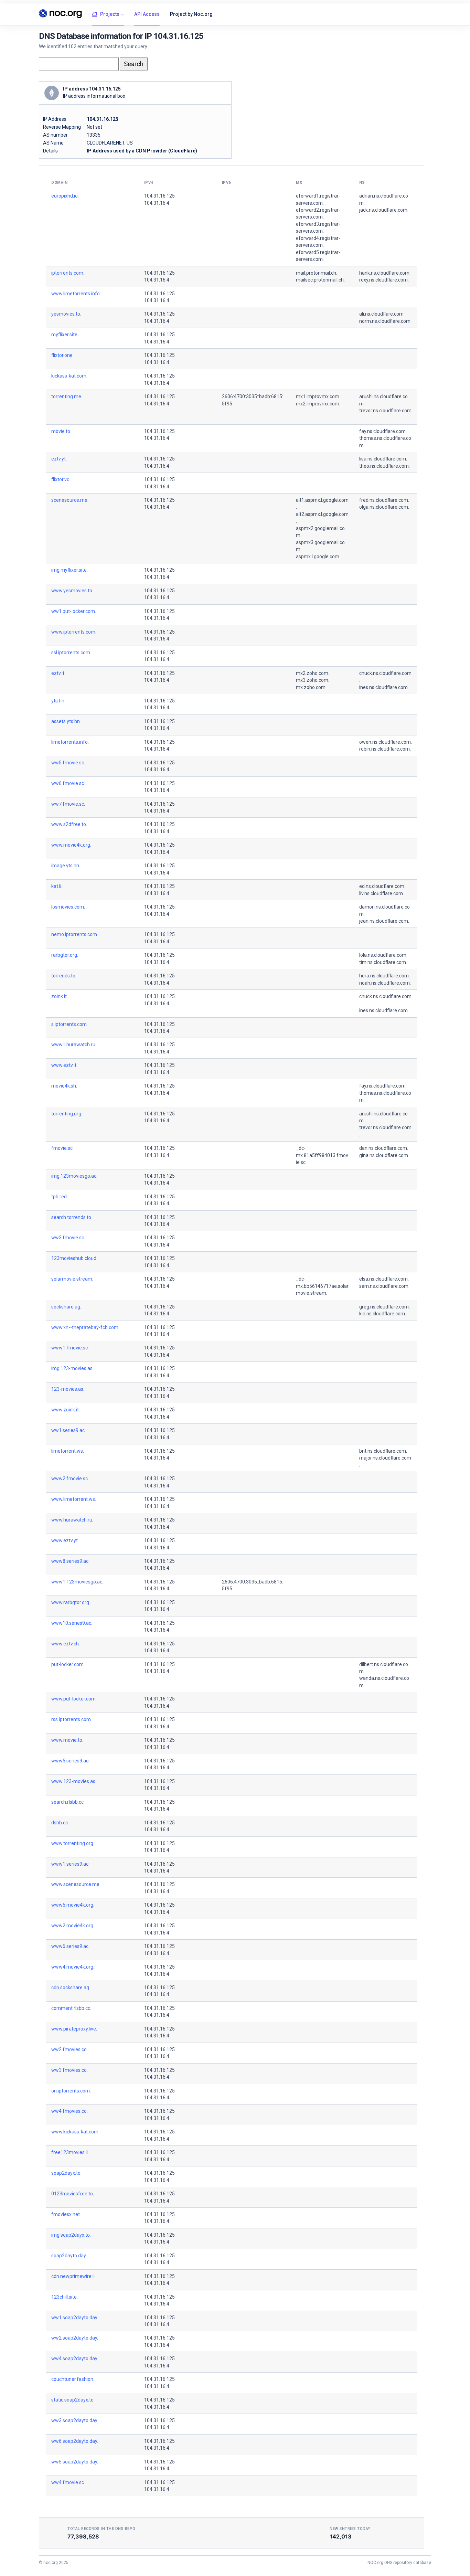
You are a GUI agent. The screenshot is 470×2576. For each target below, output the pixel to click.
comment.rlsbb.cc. (71, 2008)
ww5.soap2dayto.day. (75, 2462)
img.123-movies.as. (72, 1368)
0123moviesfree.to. (73, 2194)
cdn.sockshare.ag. (71, 1987)
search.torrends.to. (72, 1217)
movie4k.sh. (64, 1086)
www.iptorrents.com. (74, 632)
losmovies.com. (68, 907)
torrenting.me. (67, 396)
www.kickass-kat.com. (75, 2132)
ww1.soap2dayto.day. (75, 2318)
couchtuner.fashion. (73, 2379)
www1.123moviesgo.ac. (77, 1582)
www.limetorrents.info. (76, 294)
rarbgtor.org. (65, 955)
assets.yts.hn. (66, 721)
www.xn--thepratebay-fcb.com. (85, 1327)
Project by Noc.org (191, 14)
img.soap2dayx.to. (71, 2235)
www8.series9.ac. (70, 1561)
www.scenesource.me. (76, 1884)
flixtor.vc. (61, 479)
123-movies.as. (68, 1389)
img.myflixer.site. (70, 570)
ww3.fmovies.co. (70, 2070)
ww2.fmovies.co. (70, 2049)
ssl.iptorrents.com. (71, 653)
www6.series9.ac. (70, 1946)
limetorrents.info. (70, 742)
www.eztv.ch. (66, 1644)
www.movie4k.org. (71, 845)
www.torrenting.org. (73, 1843)
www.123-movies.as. (74, 1781)
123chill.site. (65, 2297)
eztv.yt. (59, 459)
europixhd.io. (65, 196)
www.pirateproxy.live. (74, 2029)
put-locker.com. (68, 1664)
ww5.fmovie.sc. (68, 763)
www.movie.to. (67, 1740)
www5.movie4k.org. (73, 1905)
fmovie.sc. (62, 1148)
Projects (110, 14)
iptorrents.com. (68, 273)
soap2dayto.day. (69, 2256)
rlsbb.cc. (60, 1823)
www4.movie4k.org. (73, 1967)
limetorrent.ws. (68, 1451)
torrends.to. (64, 976)
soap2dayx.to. (66, 2173)
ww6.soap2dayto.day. (75, 2441)
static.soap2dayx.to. (73, 2400)
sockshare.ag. (66, 1307)
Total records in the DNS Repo (102, 2529)
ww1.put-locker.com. (74, 611)
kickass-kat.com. (69, 376)
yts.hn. (58, 701)
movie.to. (61, 431)
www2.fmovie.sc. (70, 1478)
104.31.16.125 (159, 196)
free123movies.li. (70, 2152)
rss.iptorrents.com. (72, 1719)
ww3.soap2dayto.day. (75, 2420)
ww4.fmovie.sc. (68, 2482)
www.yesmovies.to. (72, 591)
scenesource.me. (70, 500)
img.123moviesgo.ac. (74, 1176)
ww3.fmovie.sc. (68, 1238)
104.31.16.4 (157, 203)
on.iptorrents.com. (71, 2091)
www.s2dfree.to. (69, 824)
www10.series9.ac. (72, 1623)
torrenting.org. (67, 1114)
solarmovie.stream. (72, 1279)
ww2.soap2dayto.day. (75, 2338)
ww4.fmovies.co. (70, 2111)
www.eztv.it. (64, 1065)
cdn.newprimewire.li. (73, 2276)
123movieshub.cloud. (74, 1258)
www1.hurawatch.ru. (74, 1045)
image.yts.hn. (66, 866)
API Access (147, 14)
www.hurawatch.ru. (72, 1520)
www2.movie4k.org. (73, 1926)
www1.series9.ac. (70, 1864)
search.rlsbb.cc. (68, 1802)
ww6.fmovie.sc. (68, 783)
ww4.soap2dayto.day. (75, 2358)
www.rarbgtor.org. (71, 1602)
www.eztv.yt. (65, 1540)
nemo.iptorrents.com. (75, 934)
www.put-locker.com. (74, 1699)
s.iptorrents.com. (70, 1024)
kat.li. (57, 886)
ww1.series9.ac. (68, 1430)
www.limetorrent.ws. (74, 1499)
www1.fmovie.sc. (70, 1348)
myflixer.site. (65, 335)
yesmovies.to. (66, 314)
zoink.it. (60, 996)
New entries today (350, 2529)
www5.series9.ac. (70, 1761)
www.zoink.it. (66, 1410)
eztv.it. (58, 673)
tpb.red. (60, 1197)
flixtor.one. (62, 355)
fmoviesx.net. (66, 2214)
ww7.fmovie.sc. (68, 804)
